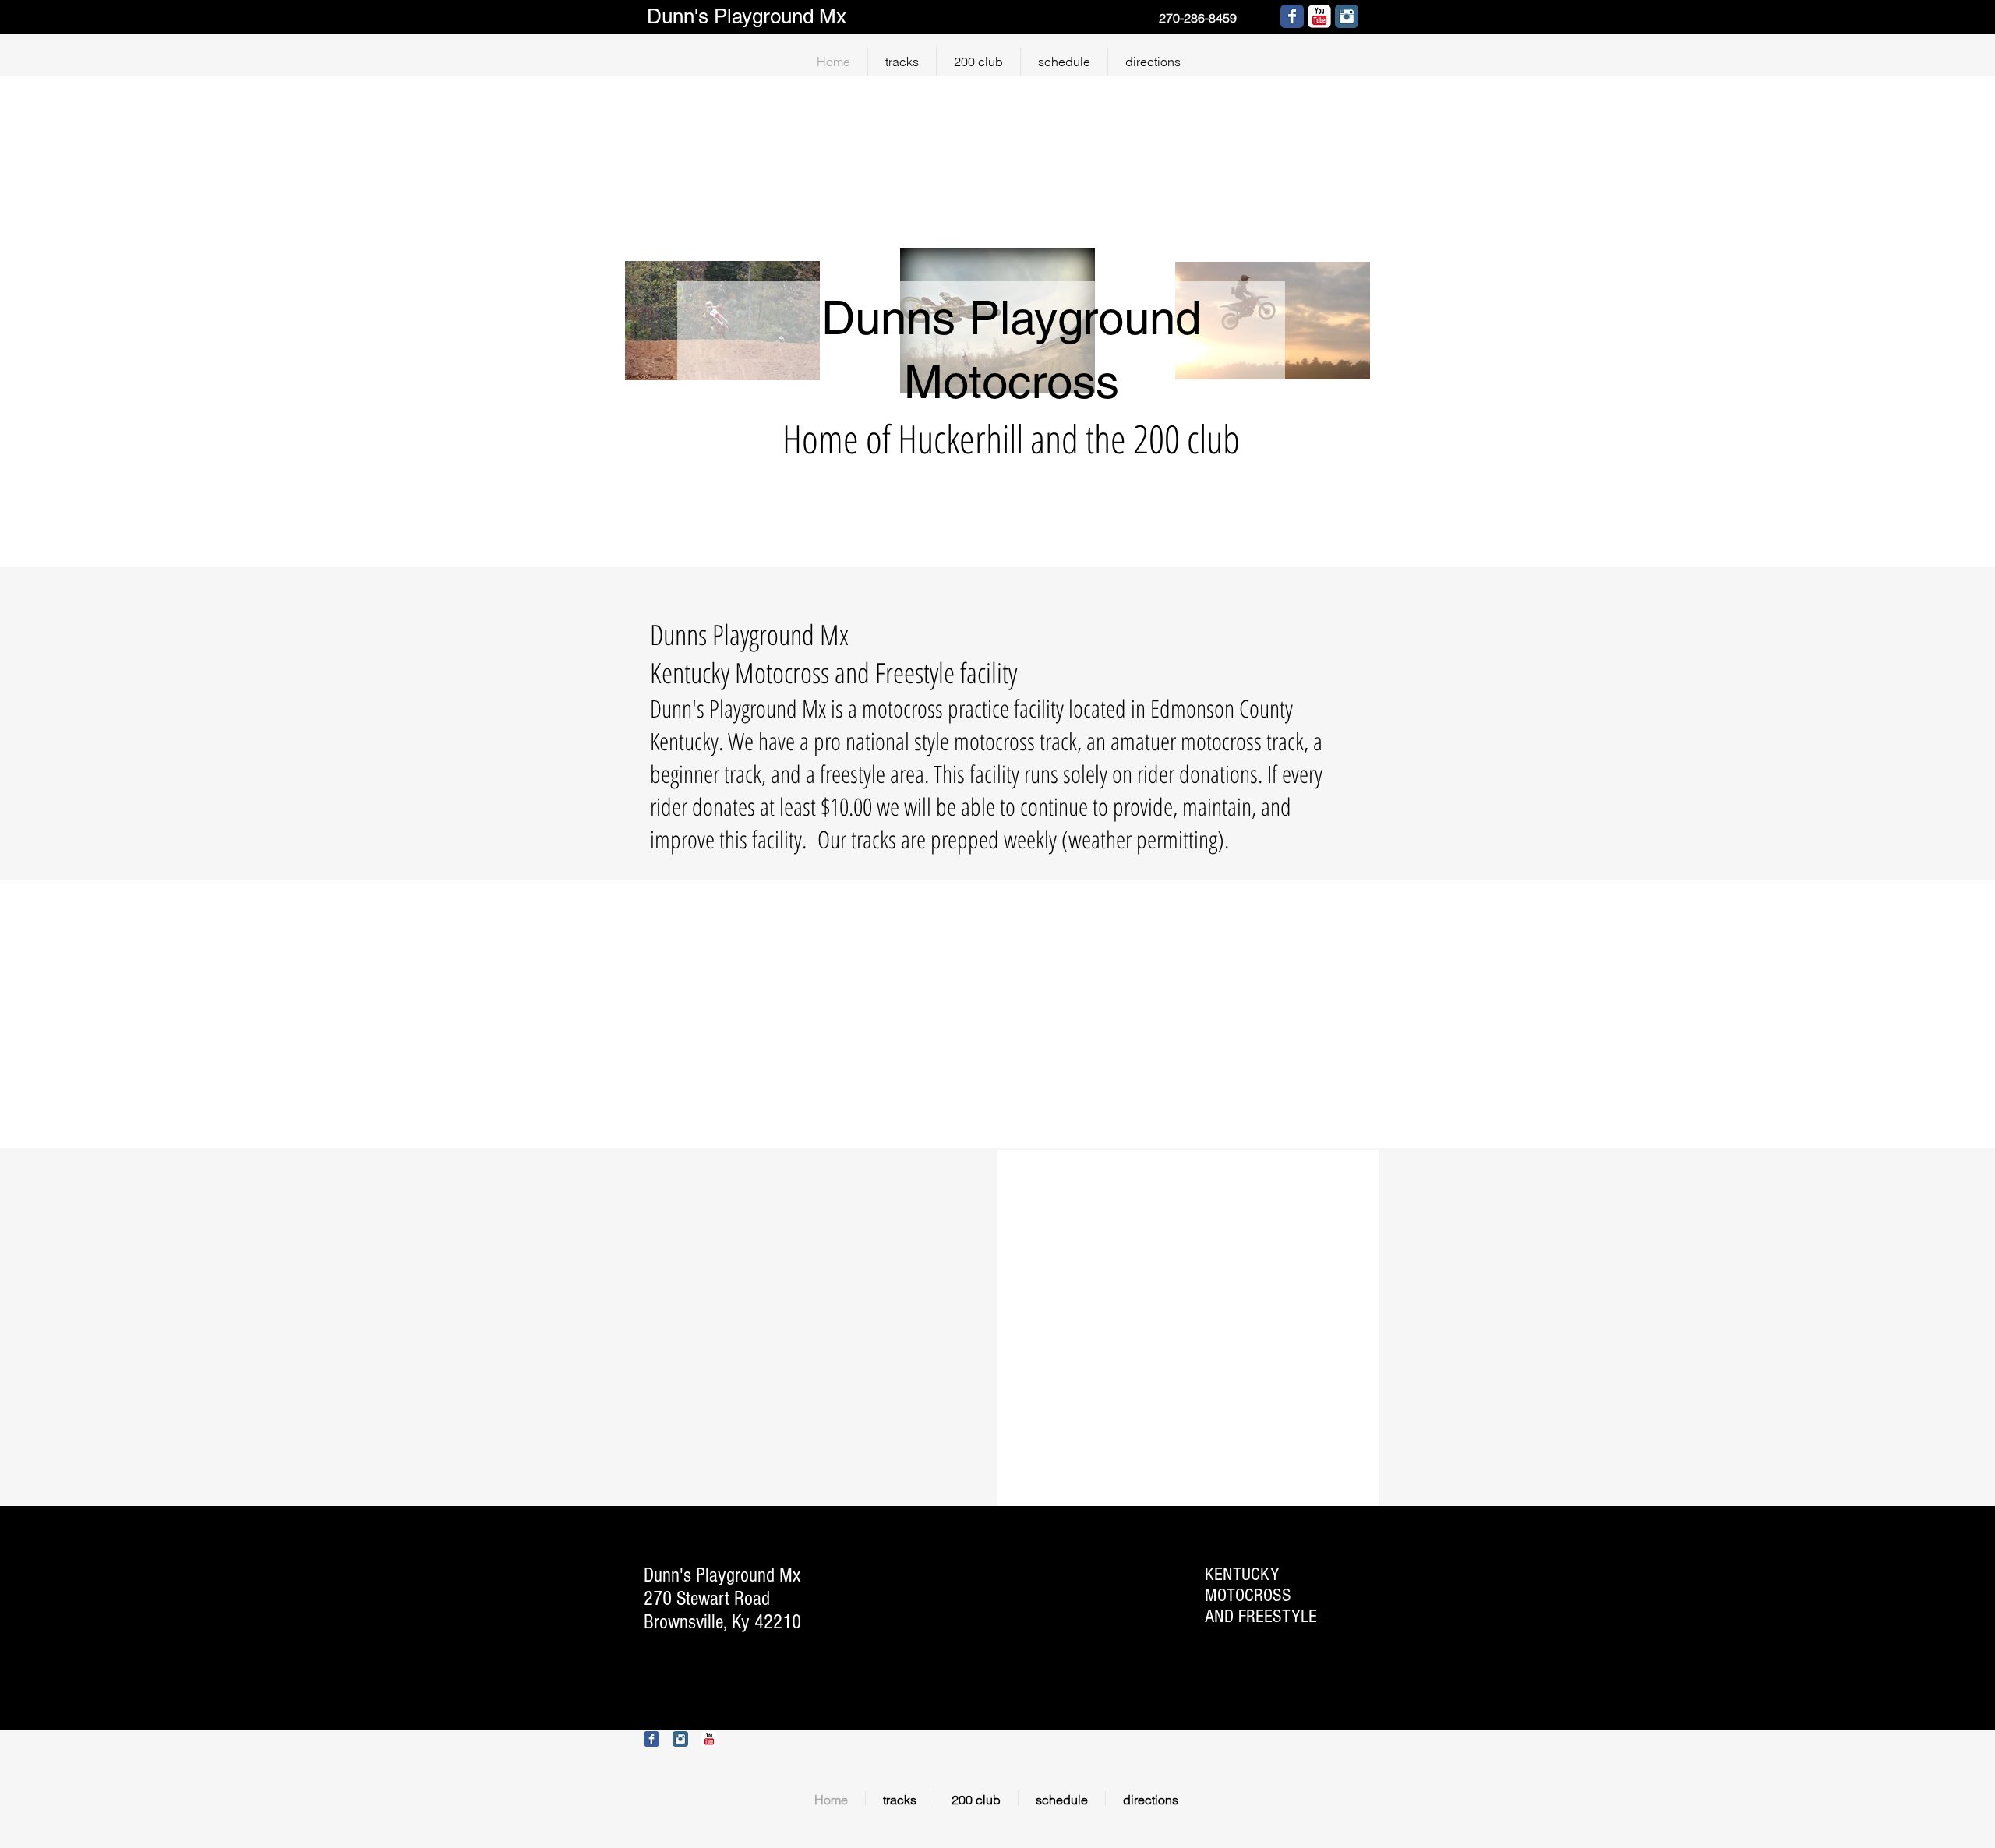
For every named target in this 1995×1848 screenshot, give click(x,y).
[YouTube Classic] (1319, 16)
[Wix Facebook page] (1292, 16)
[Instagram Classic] (1347, 16)
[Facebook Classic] (651, 1739)
